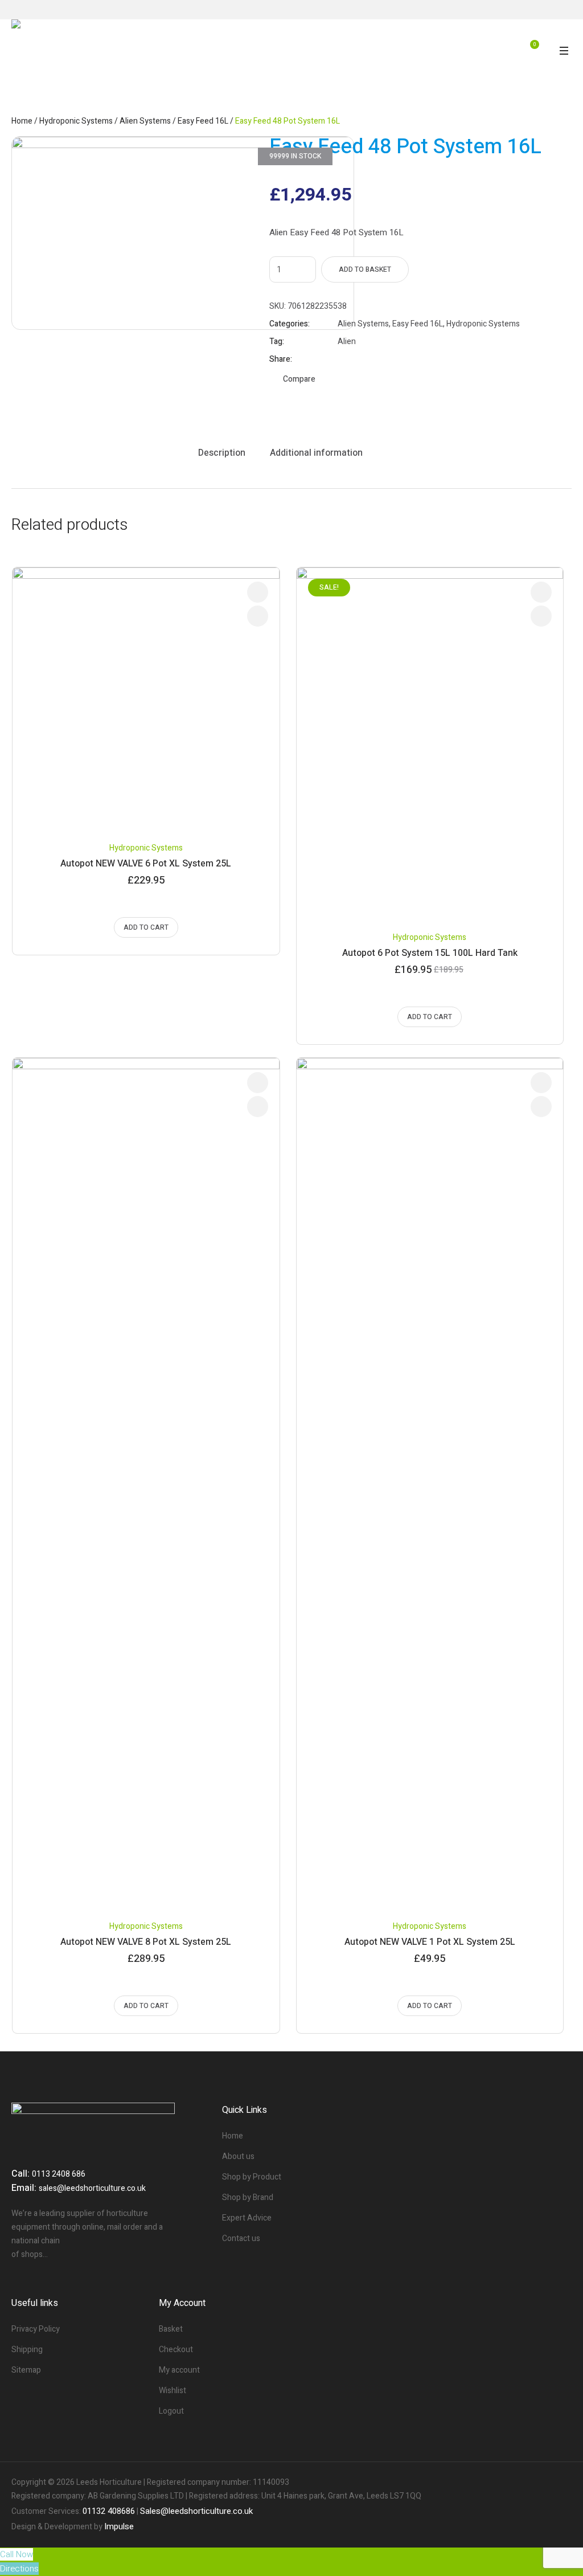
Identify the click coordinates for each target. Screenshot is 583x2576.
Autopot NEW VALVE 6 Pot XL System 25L (146, 864)
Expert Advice (247, 2218)
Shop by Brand (248, 2197)
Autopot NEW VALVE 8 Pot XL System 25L (146, 1942)
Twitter (357, 359)
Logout (171, 2411)
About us (238, 2156)
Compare (299, 379)
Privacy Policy (36, 2329)
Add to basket (365, 269)
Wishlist (173, 2391)
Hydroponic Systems (76, 121)
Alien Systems (145, 121)
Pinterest (371, 359)
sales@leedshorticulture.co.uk (92, 2188)
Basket (171, 2329)
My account (179, 2370)
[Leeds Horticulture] (104, 48)
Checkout (176, 2350)
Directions (19, 2569)
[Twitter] (543, 2483)
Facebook (343, 359)
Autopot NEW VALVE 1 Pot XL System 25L (430, 1942)
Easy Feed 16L (203, 121)
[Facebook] (524, 2483)
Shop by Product (252, 2177)
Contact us (241, 2238)
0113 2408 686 (59, 2174)
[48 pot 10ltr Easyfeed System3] (183, 233)
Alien (347, 342)
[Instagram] (563, 2483)
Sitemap (26, 2370)
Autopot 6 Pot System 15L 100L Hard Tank (430, 953)
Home (22, 121)
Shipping (27, 2350)
